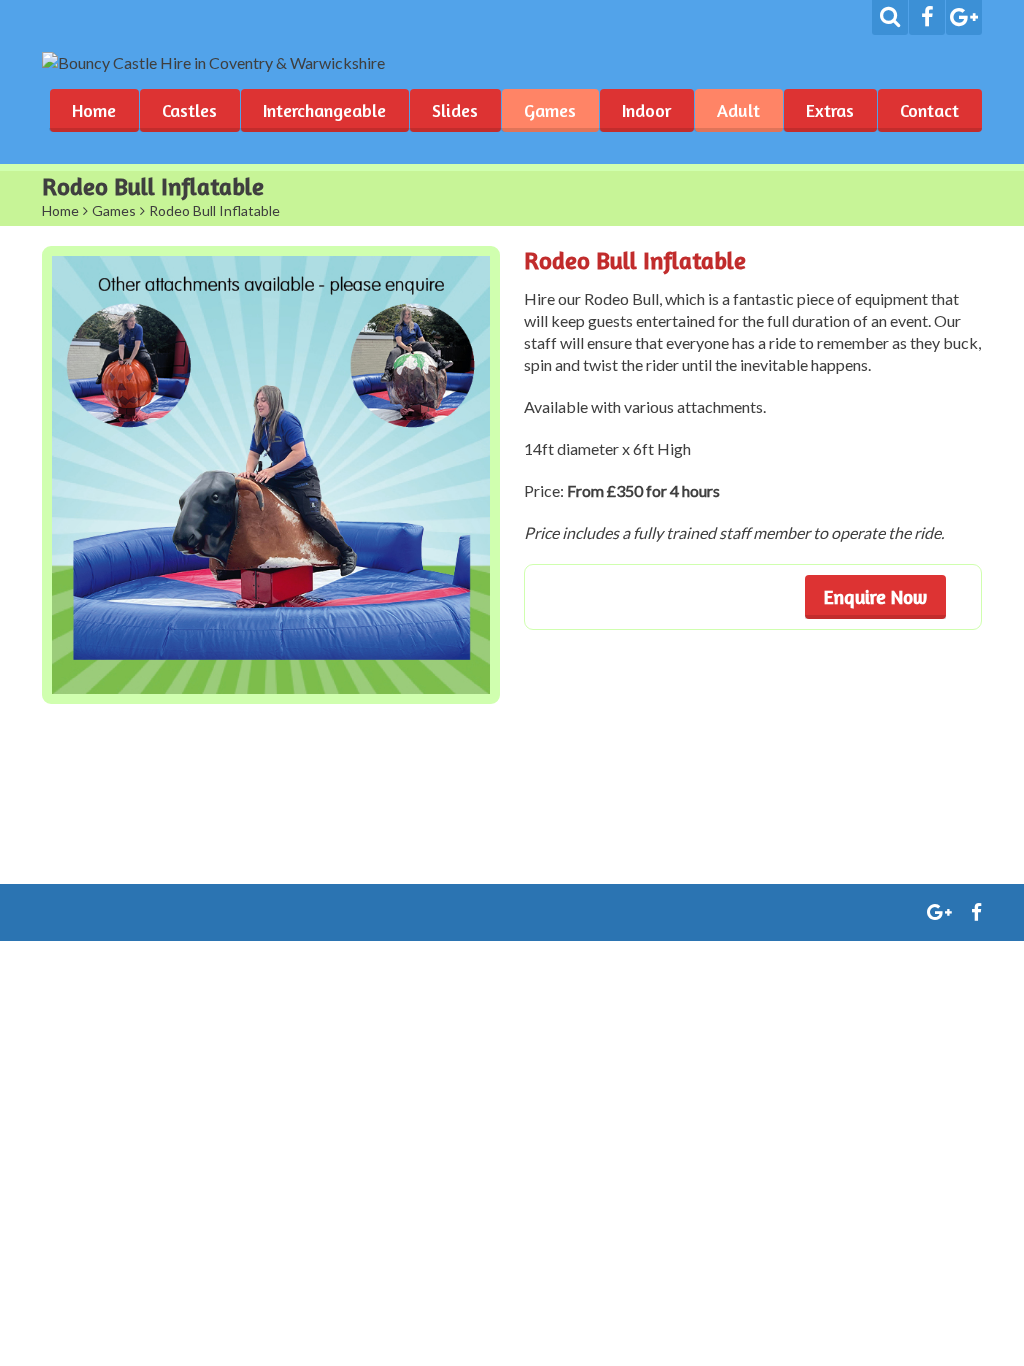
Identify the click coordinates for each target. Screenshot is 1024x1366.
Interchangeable (324, 110)
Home (94, 110)
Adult (738, 110)
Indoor (646, 110)
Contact (929, 110)
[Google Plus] (964, 17)
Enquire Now (875, 596)
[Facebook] (927, 17)
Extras (830, 110)
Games (550, 110)
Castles (189, 110)
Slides (455, 110)
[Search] (890, 17)
